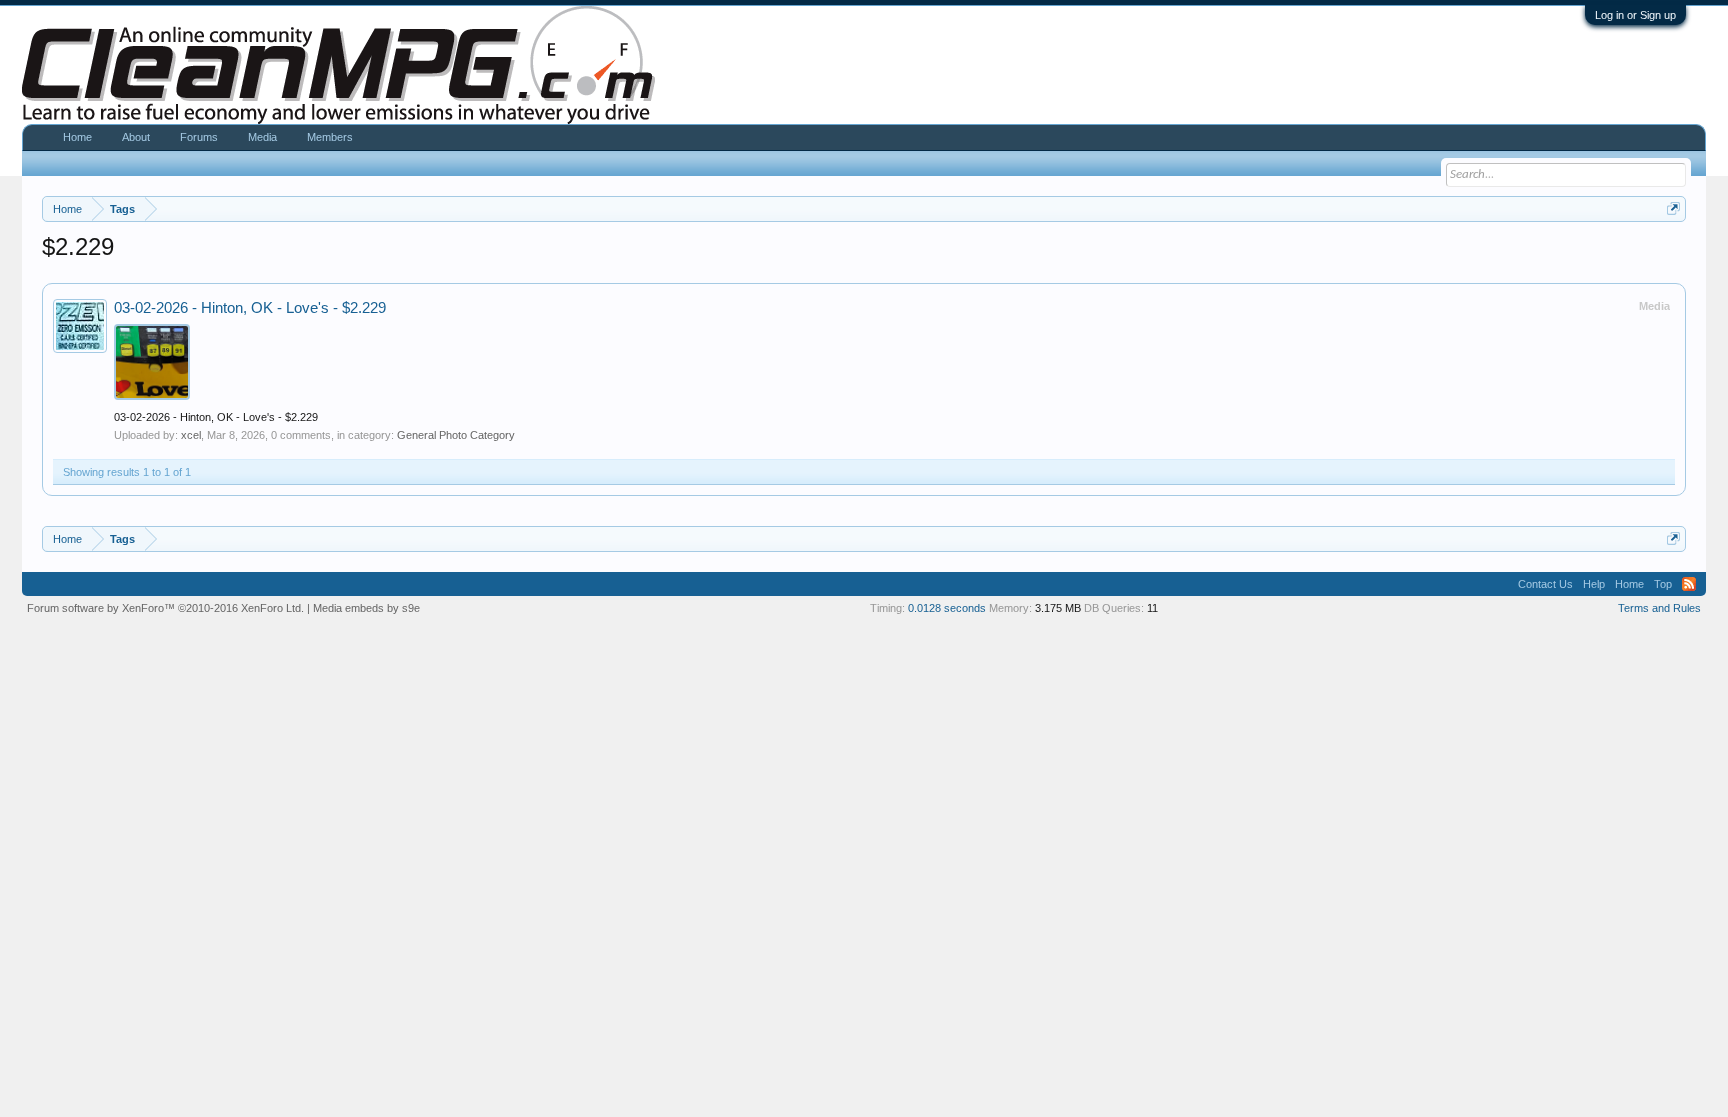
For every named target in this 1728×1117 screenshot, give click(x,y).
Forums (199, 137)
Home (77, 137)
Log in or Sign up (1635, 15)
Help (1594, 584)
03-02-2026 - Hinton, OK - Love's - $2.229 (250, 308)
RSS (1689, 584)
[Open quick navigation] (1673, 208)
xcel (191, 435)
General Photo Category (456, 435)
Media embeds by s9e (366, 608)
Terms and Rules (1659, 608)
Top (1663, 584)
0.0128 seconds (947, 608)
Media (262, 137)
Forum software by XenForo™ (165, 608)
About (136, 137)
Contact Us (1545, 584)
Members (330, 137)
